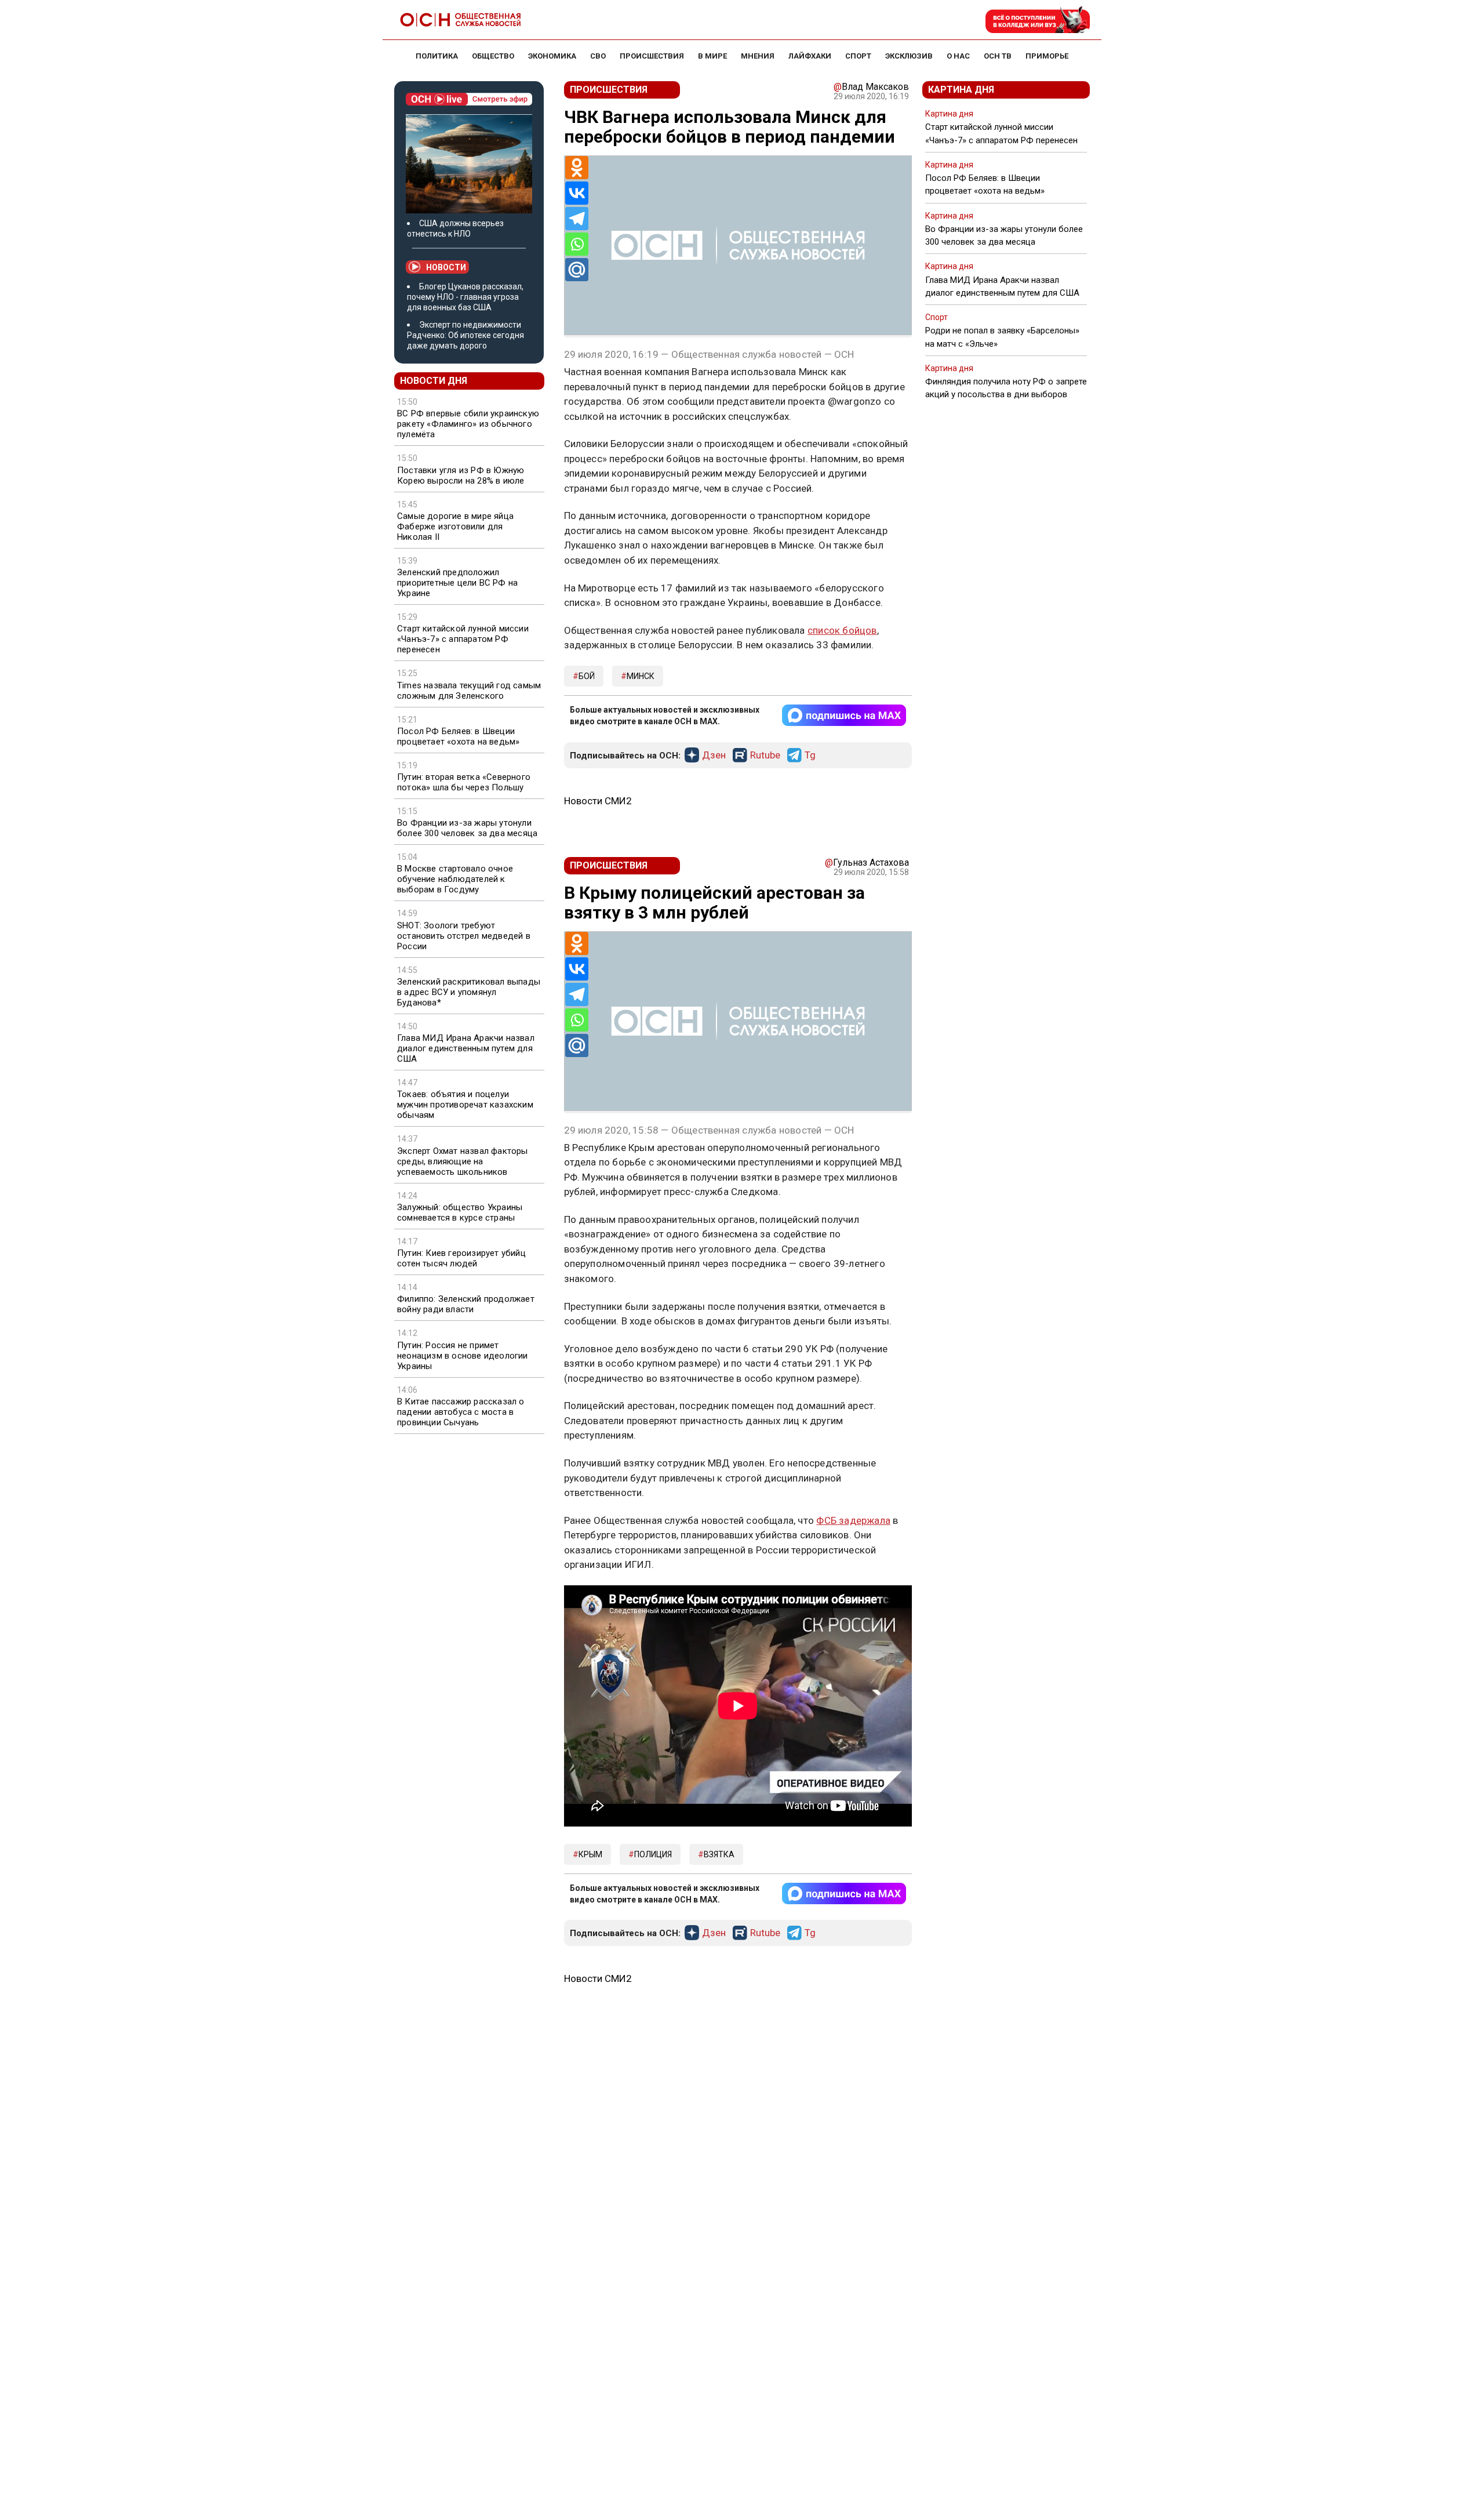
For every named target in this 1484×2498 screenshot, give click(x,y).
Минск (641, 676)
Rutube (765, 756)
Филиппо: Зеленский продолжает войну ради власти (466, 1304)
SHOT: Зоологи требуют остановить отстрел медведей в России (464, 936)
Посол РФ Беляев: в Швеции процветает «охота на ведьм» (458, 736)
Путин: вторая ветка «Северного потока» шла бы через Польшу (464, 782)
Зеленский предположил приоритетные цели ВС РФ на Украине (457, 583)
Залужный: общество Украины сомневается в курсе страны (460, 1212)
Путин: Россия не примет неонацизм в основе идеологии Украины (463, 1356)
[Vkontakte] (577, 193)
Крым (590, 1854)
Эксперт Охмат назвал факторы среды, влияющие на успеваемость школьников (463, 1161)
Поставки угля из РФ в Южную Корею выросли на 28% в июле (461, 475)
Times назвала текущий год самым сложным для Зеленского (469, 691)
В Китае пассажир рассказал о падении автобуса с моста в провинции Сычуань (461, 1412)
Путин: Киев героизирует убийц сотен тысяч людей (461, 1258)
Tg (810, 756)
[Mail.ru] (577, 270)
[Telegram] (577, 219)
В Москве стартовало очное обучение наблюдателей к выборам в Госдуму (455, 879)
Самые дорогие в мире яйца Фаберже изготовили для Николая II (455, 527)
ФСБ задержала (853, 1520)
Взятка (719, 1854)
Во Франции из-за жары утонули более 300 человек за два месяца (467, 828)
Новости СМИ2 (598, 801)
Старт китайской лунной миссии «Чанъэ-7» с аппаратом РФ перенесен (463, 639)
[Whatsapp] (577, 244)
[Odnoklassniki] (577, 168)
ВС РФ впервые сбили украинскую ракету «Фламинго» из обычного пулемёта (468, 424)
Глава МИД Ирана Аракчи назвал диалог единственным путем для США (466, 1048)
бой (587, 676)
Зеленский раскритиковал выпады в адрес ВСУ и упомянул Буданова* (469, 992)
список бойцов (842, 630)
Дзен (714, 756)
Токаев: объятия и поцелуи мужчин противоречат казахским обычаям (465, 1105)
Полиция (653, 1854)
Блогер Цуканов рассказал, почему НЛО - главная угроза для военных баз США (465, 297)
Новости (446, 267)
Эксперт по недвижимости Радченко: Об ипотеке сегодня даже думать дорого (465, 335)
